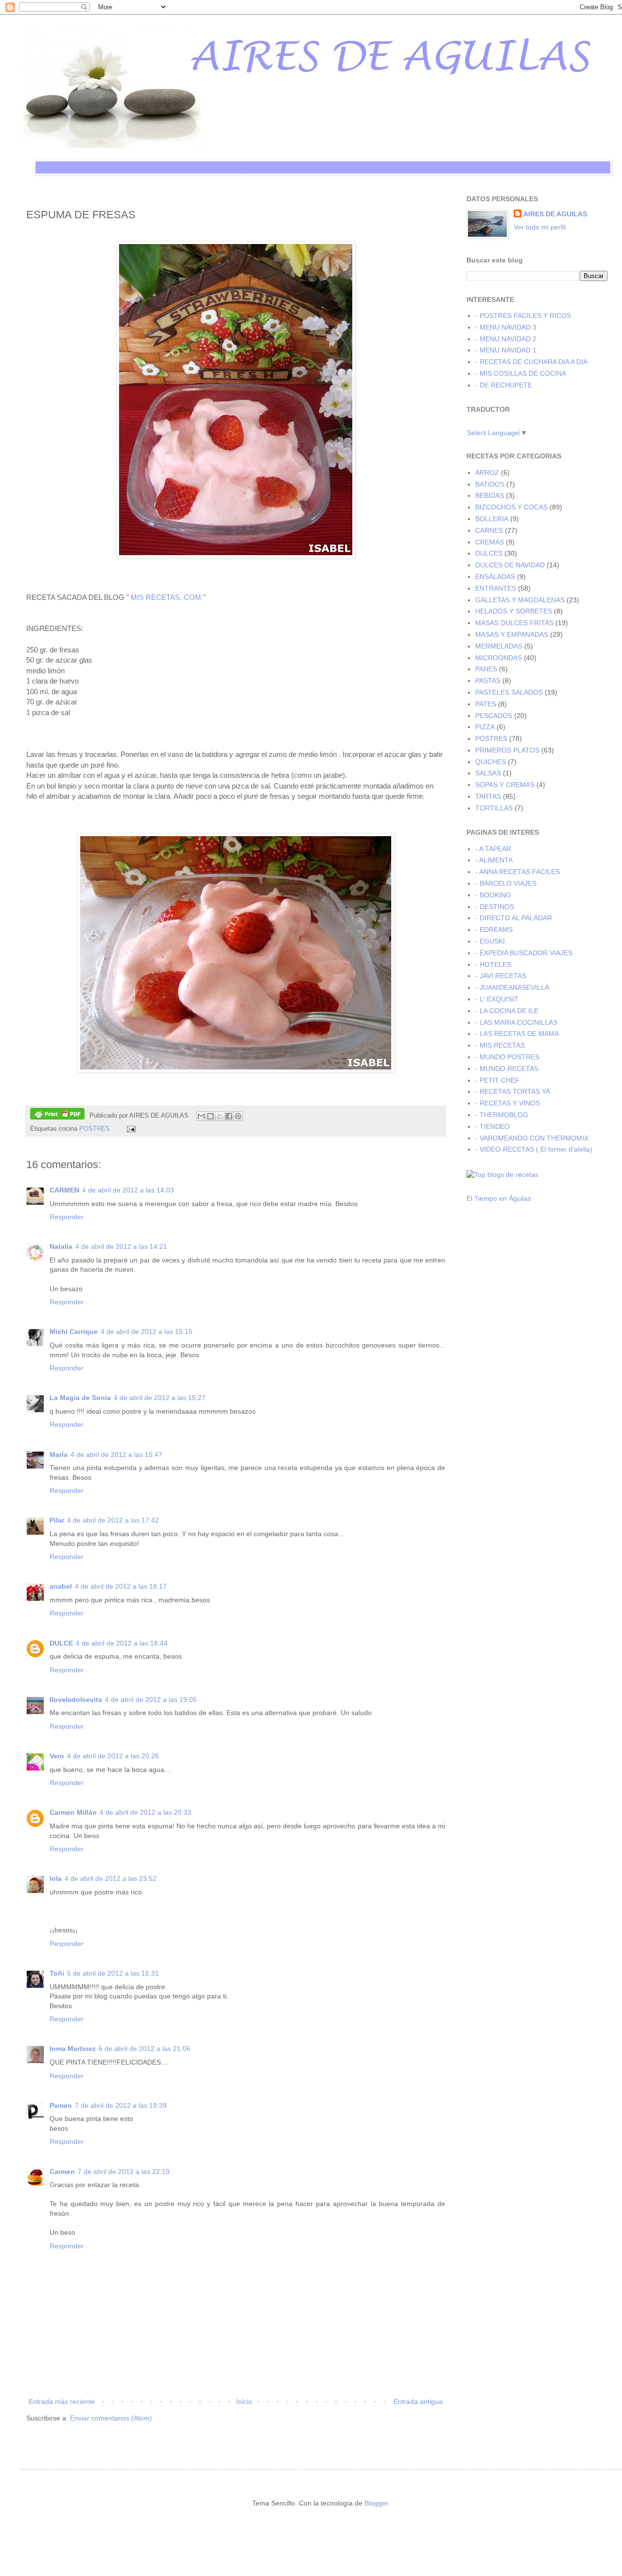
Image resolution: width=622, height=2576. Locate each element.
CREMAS (490, 542)
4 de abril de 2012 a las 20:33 (146, 1812)
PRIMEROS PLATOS (507, 750)
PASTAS (488, 681)
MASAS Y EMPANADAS (512, 634)
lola (56, 1878)
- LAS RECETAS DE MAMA (517, 1034)
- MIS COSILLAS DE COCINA (521, 373)
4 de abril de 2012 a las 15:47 (116, 1454)
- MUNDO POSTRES (507, 1057)
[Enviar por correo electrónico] (201, 1116)
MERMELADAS (499, 646)
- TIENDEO (492, 1126)
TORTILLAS (494, 808)
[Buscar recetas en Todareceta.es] (502, 1174)
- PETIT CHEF (497, 1080)
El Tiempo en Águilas (499, 1198)
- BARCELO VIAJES (506, 883)
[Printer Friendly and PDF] (57, 1115)
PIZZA (485, 727)
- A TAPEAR (493, 849)
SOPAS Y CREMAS (505, 785)
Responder (67, 1217)
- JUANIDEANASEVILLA (512, 987)
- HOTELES (493, 964)
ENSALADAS (495, 577)
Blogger (376, 2503)
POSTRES (95, 1129)
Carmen (62, 2172)
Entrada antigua (418, 2401)
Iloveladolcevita (76, 1700)
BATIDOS (490, 484)
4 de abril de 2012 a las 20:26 (113, 1756)
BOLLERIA (492, 519)
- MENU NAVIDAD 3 (506, 327)
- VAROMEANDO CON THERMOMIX (532, 1138)
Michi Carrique (74, 1332)
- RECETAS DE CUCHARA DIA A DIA (531, 362)
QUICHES (491, 762)
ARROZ (487, 473)
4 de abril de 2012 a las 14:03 (128, 1190)
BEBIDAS (490, 495)
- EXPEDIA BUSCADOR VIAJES (524, 953)
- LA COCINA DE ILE (507, 1011)
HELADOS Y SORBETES (514, 611)
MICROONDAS (499, 658)
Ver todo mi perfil (540, 227)
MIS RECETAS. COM (166, 597)
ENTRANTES (496, 588)
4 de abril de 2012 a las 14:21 (121, 1246)
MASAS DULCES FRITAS (514, 623)
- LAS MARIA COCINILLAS (516, 1022)
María (59, 1454)
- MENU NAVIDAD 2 (506, 339)
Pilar (57, 1520)
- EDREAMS (494, 929)
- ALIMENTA (494, 860)
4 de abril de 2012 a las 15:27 (160, 1398)
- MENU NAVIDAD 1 (506, 350)
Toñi (57, 1973)
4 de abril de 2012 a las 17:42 (113, 1520)
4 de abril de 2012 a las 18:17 (121, 1586)
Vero (57, 1756)
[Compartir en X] (220, 1116)
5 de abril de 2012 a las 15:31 (113, 1973)
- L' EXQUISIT (497, 999)
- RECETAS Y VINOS (508, 1103)
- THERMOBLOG (502, 1115)
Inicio (244, 2401)
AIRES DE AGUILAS (555, 214)
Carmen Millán (73, 1812)
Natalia (61, 1246)
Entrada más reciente (62, 2401)
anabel (61, 1586)
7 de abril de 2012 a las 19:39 (121, 2105)
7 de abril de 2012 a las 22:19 (124, 2172)
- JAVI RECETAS (501, 976)
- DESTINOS (495, 907)
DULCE (61, 1643)
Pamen (61, 2105)
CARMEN (64, 1190)
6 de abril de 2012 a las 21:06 (145, 2049)
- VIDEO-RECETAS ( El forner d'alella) (534, 1149)
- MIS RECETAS (500, 1045)
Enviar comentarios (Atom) (111, 2418)
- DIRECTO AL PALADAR (514, 918)
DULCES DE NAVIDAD (510, 565)
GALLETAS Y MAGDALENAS (520, 600)
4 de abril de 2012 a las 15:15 (147, 1332)
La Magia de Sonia (80, 1398)
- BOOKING (493, 895)
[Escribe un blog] (210, 1116)
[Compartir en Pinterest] (238, 1116)
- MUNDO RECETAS (507, 1069)
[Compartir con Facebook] (229, 1116)
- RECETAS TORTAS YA (513, 1091)
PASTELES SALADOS (509, 692)
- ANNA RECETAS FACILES (518, 872)
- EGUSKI (490, 941)
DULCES (489, 553)
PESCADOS (494, 716)
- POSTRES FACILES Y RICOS (523, 315)
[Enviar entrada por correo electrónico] (130, 1129)
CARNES (489, 530)
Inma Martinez (73, 2049)
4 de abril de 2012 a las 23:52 (111, 1878)
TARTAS (488, 796)
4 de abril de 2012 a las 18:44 (122, 1643)
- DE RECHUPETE (504, 385)
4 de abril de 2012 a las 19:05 (151, 1700)
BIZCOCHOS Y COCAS (511, 507)
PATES (486, 704)
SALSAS (488, 773)
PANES (486, 669)
